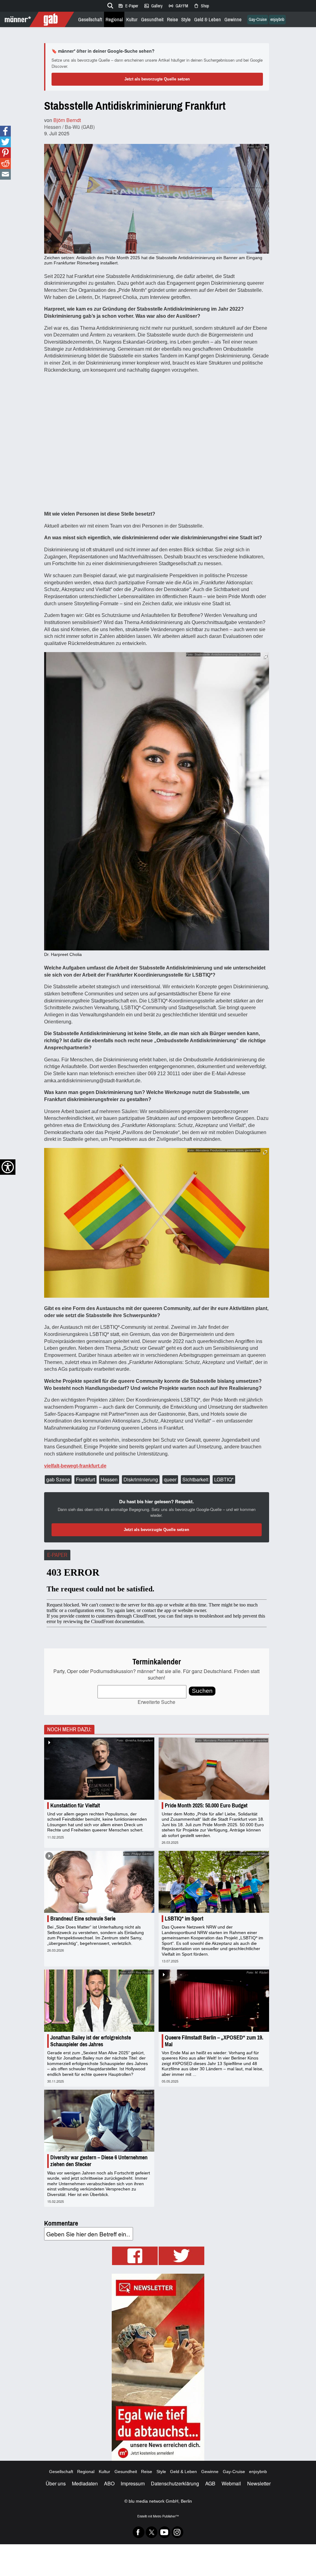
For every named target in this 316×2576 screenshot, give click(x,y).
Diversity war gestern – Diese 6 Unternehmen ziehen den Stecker (99, 2161)
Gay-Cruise (258, 20)
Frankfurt (85, 1479)
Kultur (132, 20)
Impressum (133, 2483)
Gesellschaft (90, 20)
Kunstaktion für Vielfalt (75, 1806)
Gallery (153, 6)
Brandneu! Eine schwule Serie (83, 1919)
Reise (173, 20)
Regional (114, 20)
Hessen (109, 1479)
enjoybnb (277, 20)
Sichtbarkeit (195, 1479)
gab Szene (58, 1479)
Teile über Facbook (5, 131)
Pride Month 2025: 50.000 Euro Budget (206, 1806)
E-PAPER (57, 1555)
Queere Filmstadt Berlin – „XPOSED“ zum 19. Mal (214, 2041)
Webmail (231, 2483)
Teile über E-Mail (5, 174)
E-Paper (128, 6)
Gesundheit (152, 20)
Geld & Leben (208, 20)
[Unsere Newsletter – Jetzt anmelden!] (158, 2367)
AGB (210, 2483)
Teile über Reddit (5, 163)
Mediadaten (85, 2483)
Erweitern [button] (265, 148)
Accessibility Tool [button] (8, 1167)
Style (186, 20)
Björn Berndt (67, 120)
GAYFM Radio (178, 6)
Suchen (202, 1691)
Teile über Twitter (5, 142)
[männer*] (38, 19)
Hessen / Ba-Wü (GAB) (69, 127)
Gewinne (233, 20)
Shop (201, 6)
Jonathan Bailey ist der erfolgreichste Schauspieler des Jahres (91, 2041)
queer (170, 1479)
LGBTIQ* (224, 1479)
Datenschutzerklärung (175, 2483)
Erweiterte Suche (156, 1702)
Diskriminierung (141, 1479)
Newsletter (259, 2483)
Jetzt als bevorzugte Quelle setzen (157, 79)
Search (109, 5)
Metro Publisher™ (166, 2516)
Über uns (56, 2483)
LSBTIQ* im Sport (184, 1919)
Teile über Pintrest (5, 153)
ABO (109, 2483)
